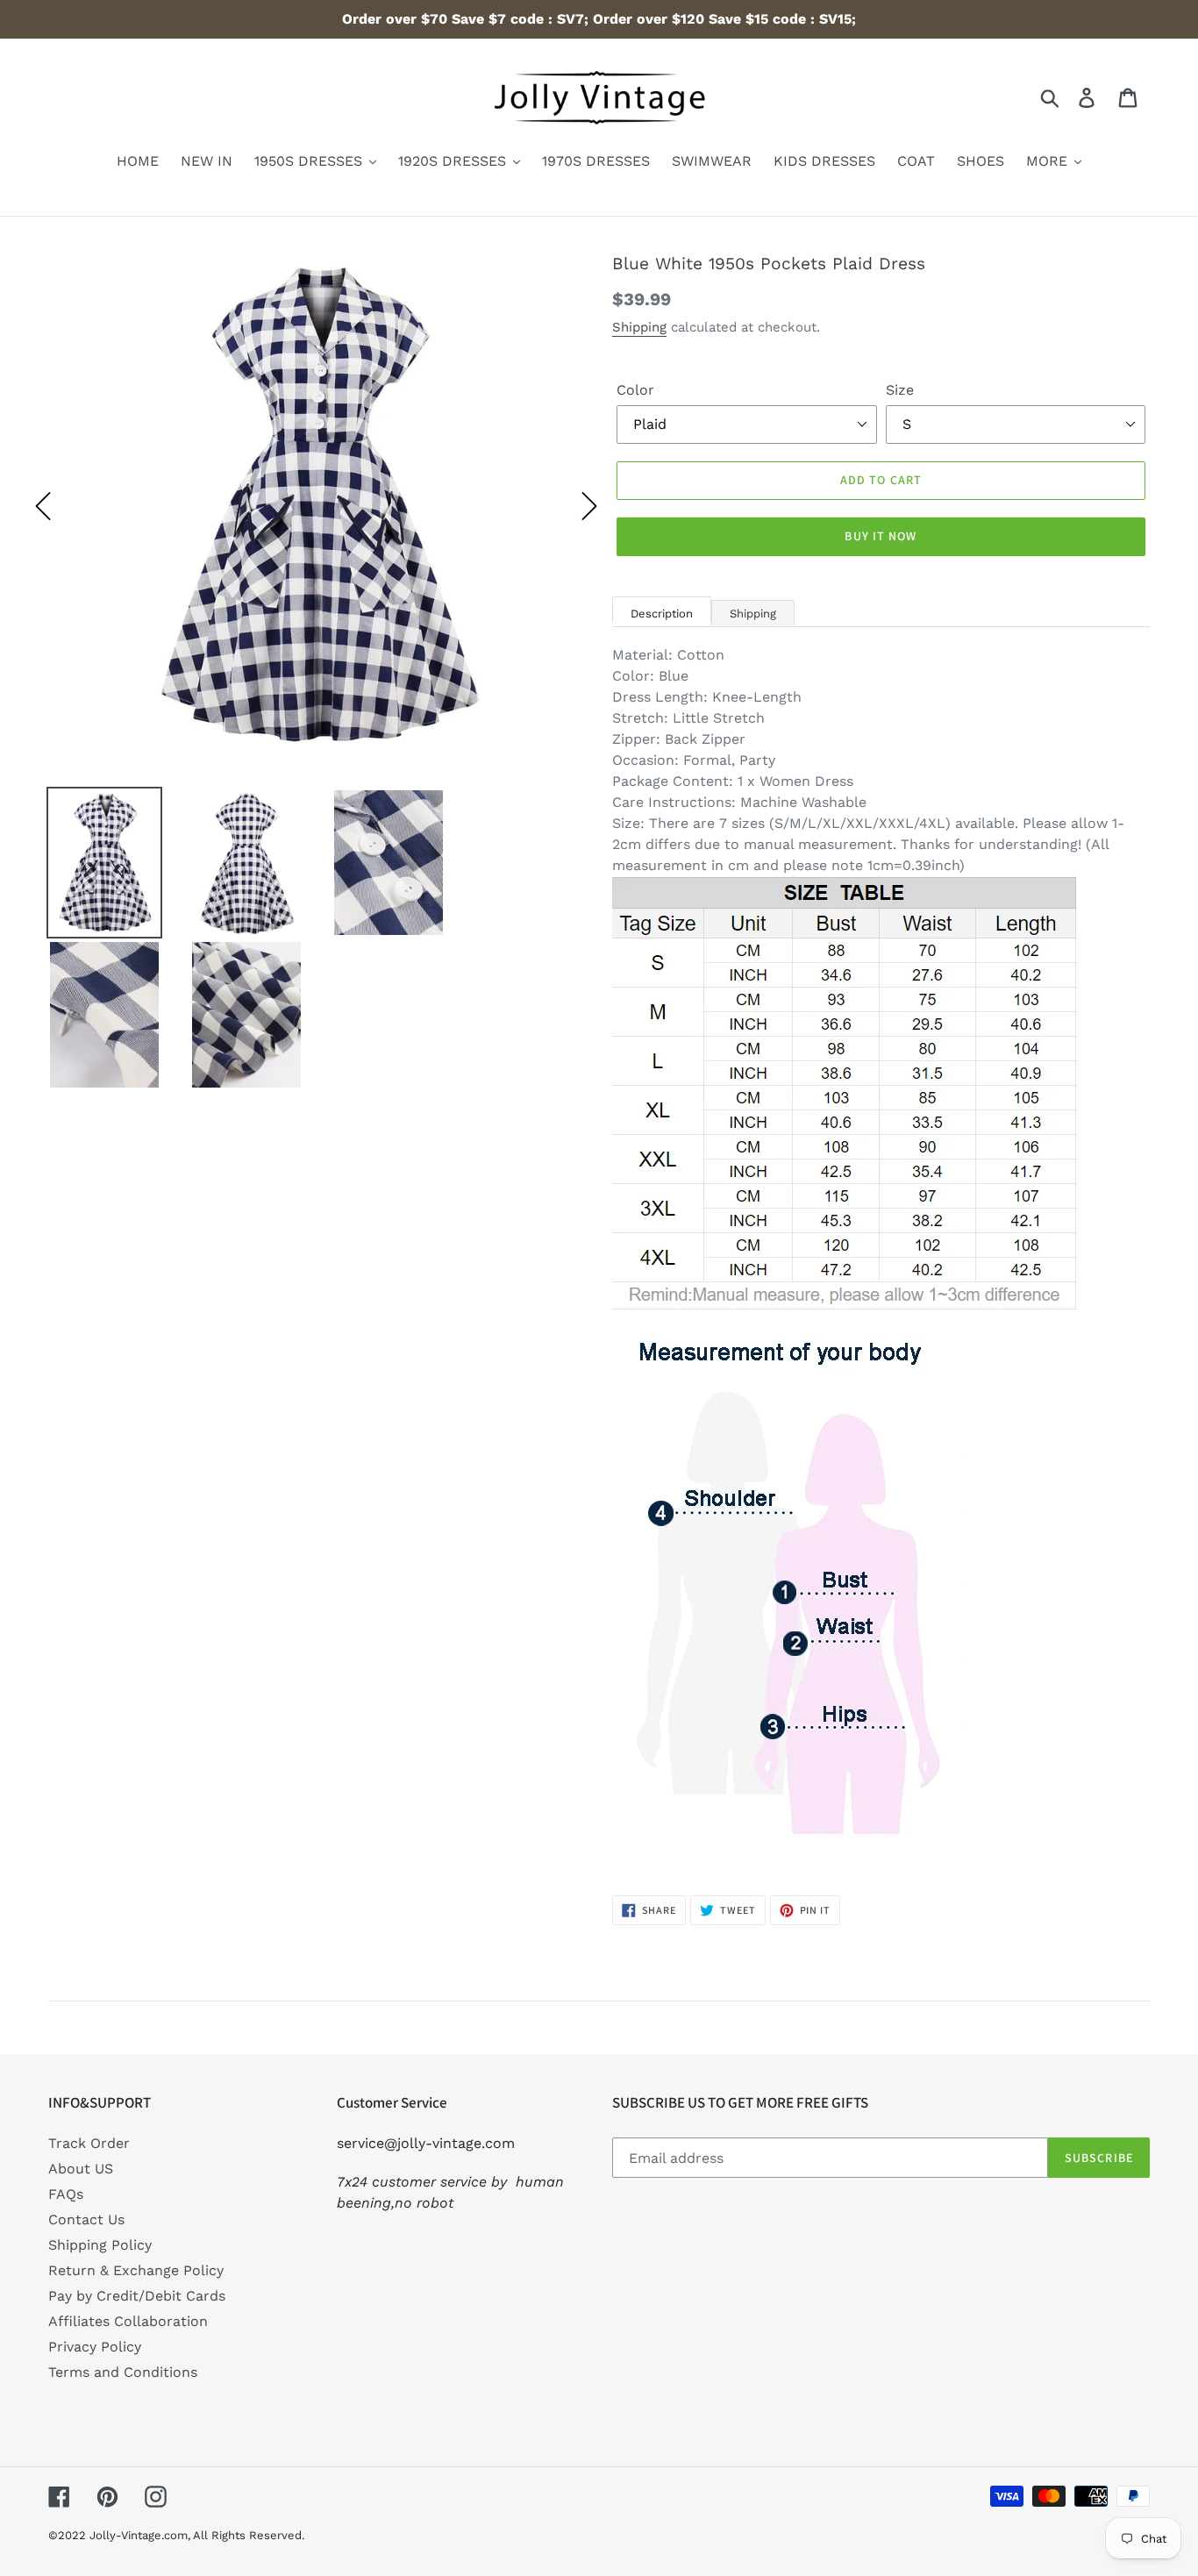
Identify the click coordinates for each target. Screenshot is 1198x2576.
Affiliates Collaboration (128, 2321)
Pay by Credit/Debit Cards (137, 2296)
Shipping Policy (100, 2245)
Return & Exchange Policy (136, 2270)
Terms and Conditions (123, 2372)
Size (900, 390)
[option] (316, 506)
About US (81, 2169)
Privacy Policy (95, 2347)
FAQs (66, 2194)
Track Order (89, 2143)
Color (635, 390)
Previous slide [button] (43, 506)
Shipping (639, 327)
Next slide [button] (589, 506)
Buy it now (881, 536)
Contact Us (86, 2219)
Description (662, 614)
